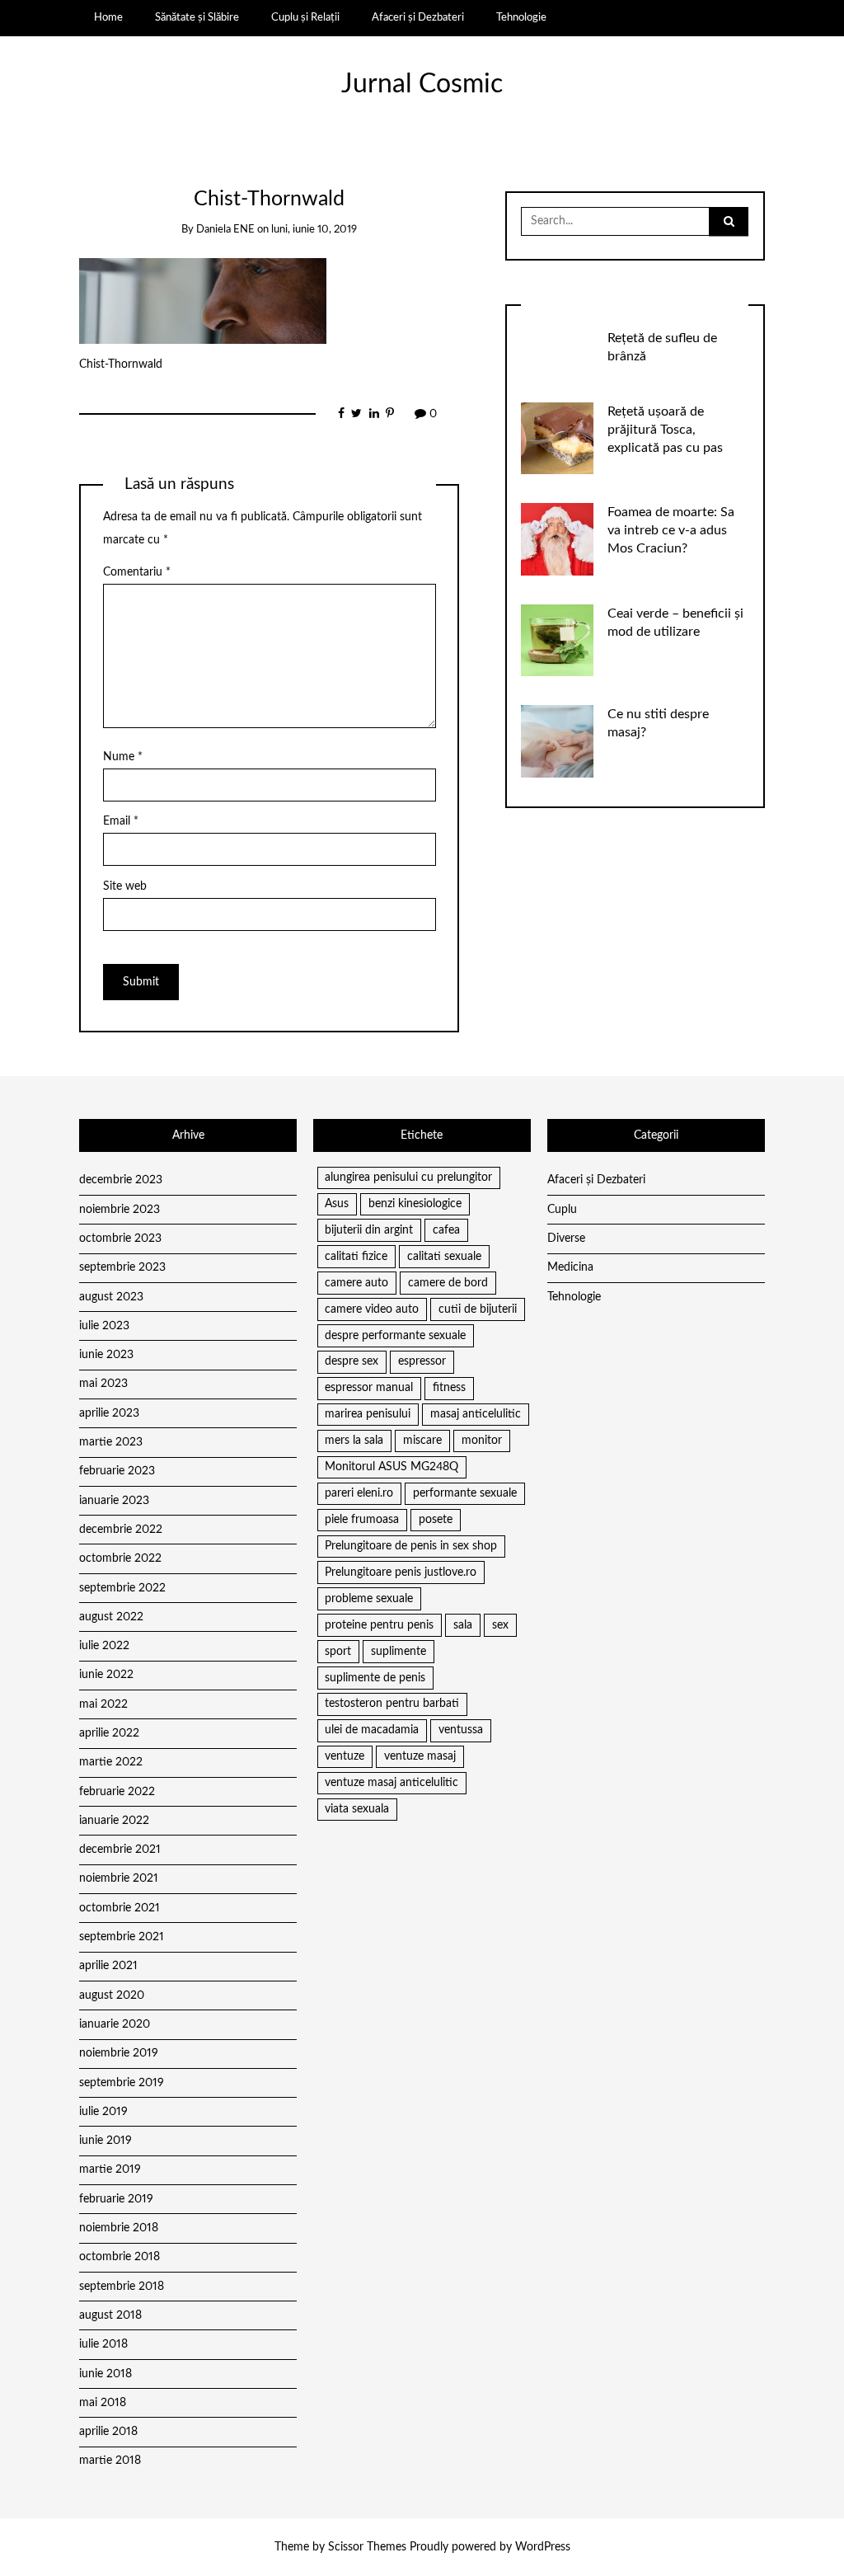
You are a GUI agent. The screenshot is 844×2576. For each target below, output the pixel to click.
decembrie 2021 (120, 1850)
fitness (449, 1388)
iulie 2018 (103, 2344)
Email (121, 821)
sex (500, 1625)
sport (338, 1652)
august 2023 (111, 1297)
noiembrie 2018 (119, 2228)
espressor (422, 1361)
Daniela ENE (225, 230)
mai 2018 (103, 2403)
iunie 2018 (105, 2374)
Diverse (566, 1239)
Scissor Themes (367, 2547)
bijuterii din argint (369, 1230)
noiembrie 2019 (119, 2053)
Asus (337, 1204)
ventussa (461, 1730)
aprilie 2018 (108, 2432)
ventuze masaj (420, 1756)
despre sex (352, 1361)
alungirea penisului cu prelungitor (408, 1178)
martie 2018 (110, 2461)
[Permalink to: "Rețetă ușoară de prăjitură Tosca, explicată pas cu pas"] (557, 438)
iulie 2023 (104, 1326)
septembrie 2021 (122, 1937)
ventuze (345, 1756)
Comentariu (137, 572)
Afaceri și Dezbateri (418, 17)
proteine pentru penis (379, 1625)
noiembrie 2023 (120, 1210)
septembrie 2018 (122, 2287)
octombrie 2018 (120, 2257)
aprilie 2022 (109, 1733)
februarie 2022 (117, 1792)
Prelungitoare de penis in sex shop (411, 1546)
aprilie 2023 (109, 1413)
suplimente (399, 1652)
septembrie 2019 (122, 2083)
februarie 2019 (116, 2199)
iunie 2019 (105, 2141)
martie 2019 (110, 2169)
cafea (446, 1230)
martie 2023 (111, 1442)
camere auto (356, 1283)
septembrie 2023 (122, 1267)
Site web (125, 886)
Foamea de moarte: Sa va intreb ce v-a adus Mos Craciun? (671, 530)
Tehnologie (521, 17)
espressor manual (369, 1388)
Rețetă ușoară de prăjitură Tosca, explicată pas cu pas (665, 430)
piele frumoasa (362, 1520)
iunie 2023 (106, 1355)
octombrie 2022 (120, 1558)
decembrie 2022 (121, 1530)
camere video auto (372, 1309)
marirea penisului (368, 1414)
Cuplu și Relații (305, 17)
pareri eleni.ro (359, 1493)
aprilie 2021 (108, 1966)
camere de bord (448, 1283)
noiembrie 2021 (119, 1878)
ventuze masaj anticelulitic (392, 1783)
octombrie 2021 (120, 1908)
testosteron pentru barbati (392, 1704)
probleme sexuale (369, 1599)
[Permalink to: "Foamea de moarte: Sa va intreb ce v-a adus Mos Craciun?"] (557, 539)
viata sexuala (357, 1809)
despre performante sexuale (395, 1336)
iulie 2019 (103, 2112)
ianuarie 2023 (114, 1501)
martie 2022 (111, 1762)
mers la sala (354, 1441)
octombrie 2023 (120, 1239)
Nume (123, 757)
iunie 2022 (106, 1675)
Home (108, 17)
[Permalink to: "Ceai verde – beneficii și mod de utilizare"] (557, 640)
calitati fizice (356, 1257)
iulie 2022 (104, 1646)
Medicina (570, 1267)
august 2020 (112, 1995)
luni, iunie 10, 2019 (314, 230)
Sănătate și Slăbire (197, 17)
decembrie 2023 (121, 1180)
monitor (482, 1441)
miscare (422, 1441)
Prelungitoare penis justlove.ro (401, 1572)
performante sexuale (465, 1493)
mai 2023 (103, 1384)
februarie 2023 (117, 1471)
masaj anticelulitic (476, 1414)
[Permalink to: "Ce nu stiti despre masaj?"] (557, 741)
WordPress (543, 2547)
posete (436, 1520)
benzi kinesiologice (415, 1204)
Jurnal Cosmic (422, 85)
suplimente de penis (375, 1678)
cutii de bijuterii (478, 1309)
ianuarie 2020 (115, 2024)
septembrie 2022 (122, 1588)
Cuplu (562, 1210)
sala (463, 1625)
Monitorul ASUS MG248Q (392, 1467)
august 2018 (110, 2315)
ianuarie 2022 (114, 1821)
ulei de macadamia (372, 1730)
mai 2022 (103, 1704)
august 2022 (111, 1617)
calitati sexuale (444, 1257)
